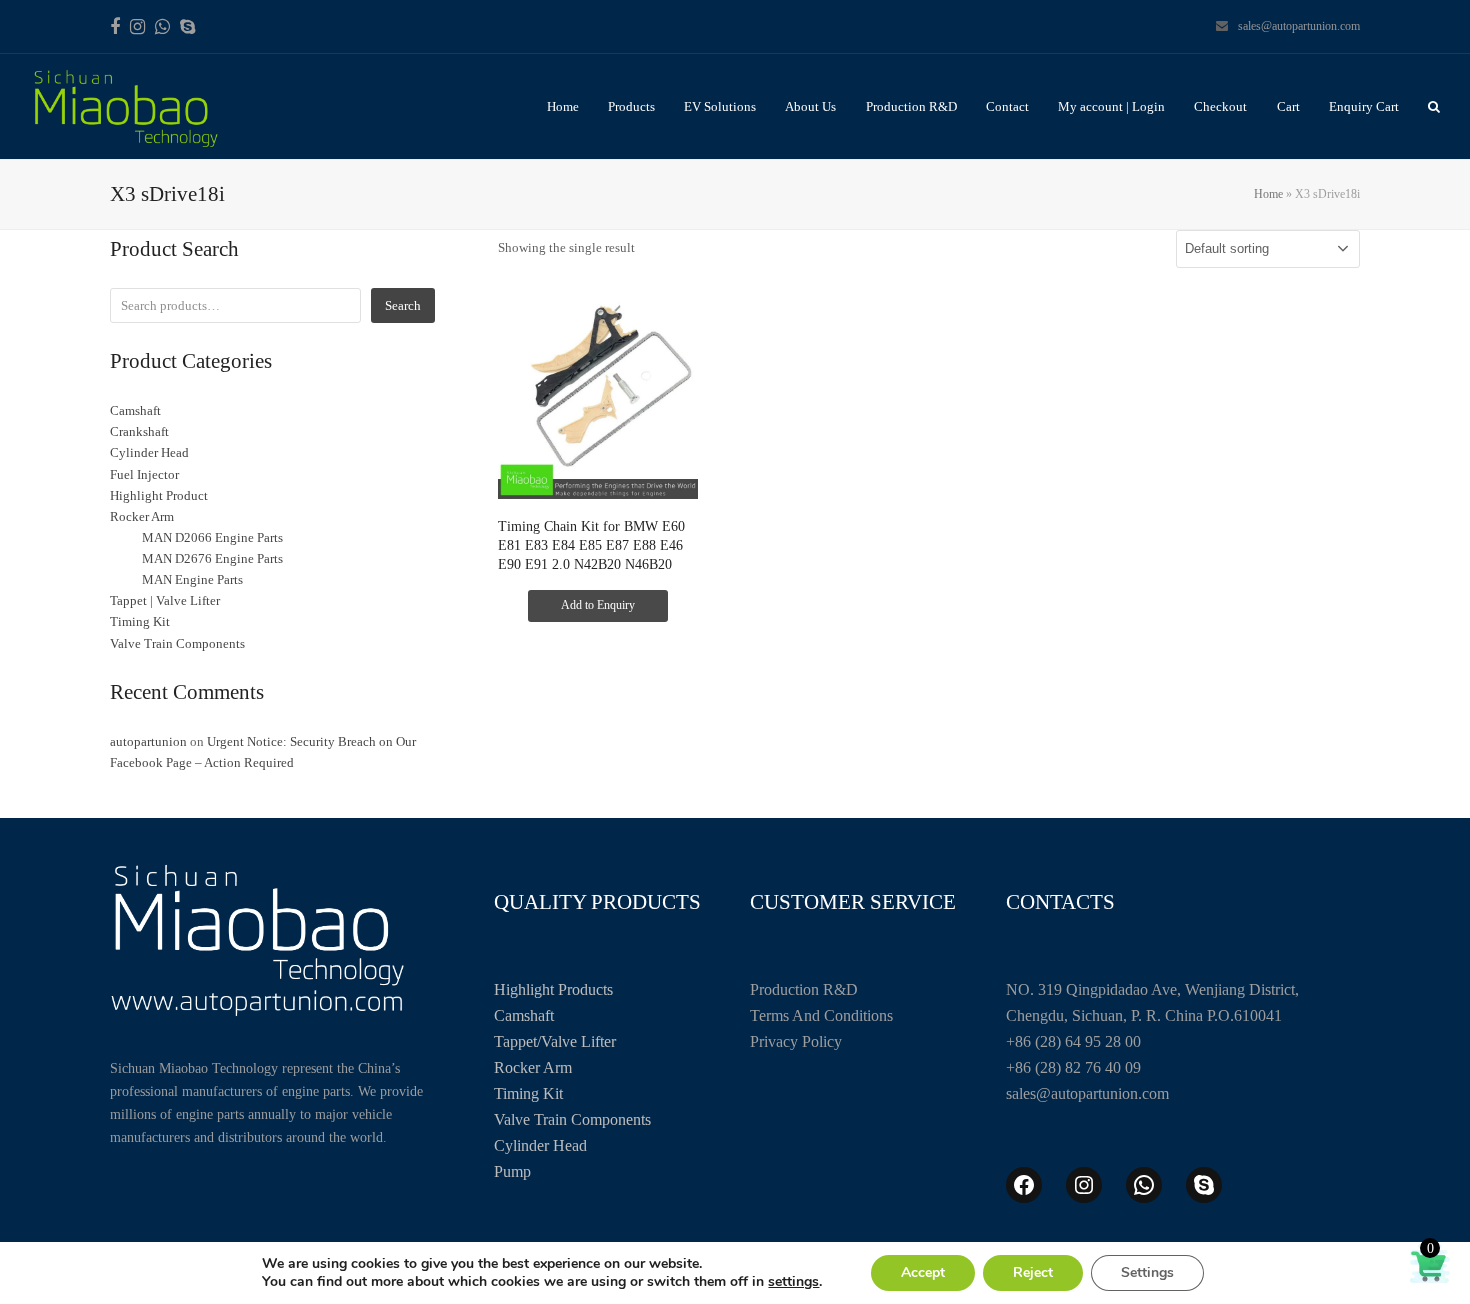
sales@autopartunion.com (1299, 26)
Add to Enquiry (598, 605)
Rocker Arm (533, 1067)
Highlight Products (553, 989)
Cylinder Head (540, 1145)
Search (403, 305)
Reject (1033, 1272)
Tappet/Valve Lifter (555, 1041)
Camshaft (524, 1015)
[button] (1434, 106)
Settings (1147, 1272)
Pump (512, 1171)
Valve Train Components (572, 1119)
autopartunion (148, 741)
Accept (923, 1272)
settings (793, 1282)
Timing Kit (528, 1093)
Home (1268, 194)
